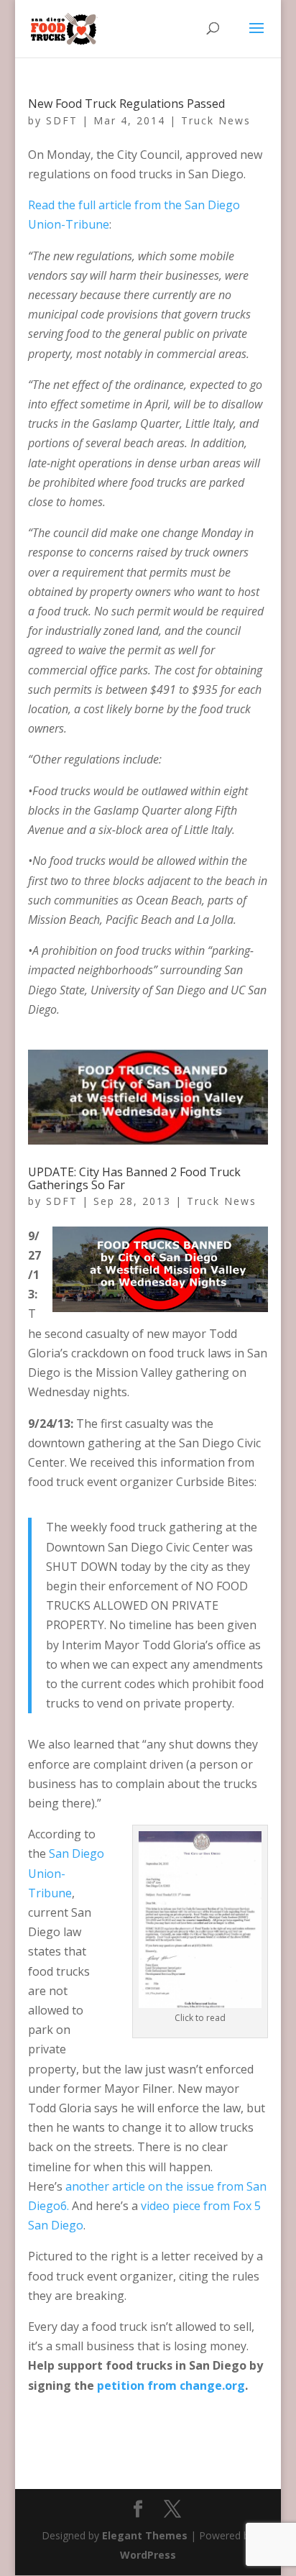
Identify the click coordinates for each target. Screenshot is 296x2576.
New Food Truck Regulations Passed (126, 104)
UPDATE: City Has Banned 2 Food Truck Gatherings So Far (134, 1178)
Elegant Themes (145, 2535)
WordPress (148, 2555)
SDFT (62, 120)
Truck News (216, 120)
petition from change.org (171, 2385)
